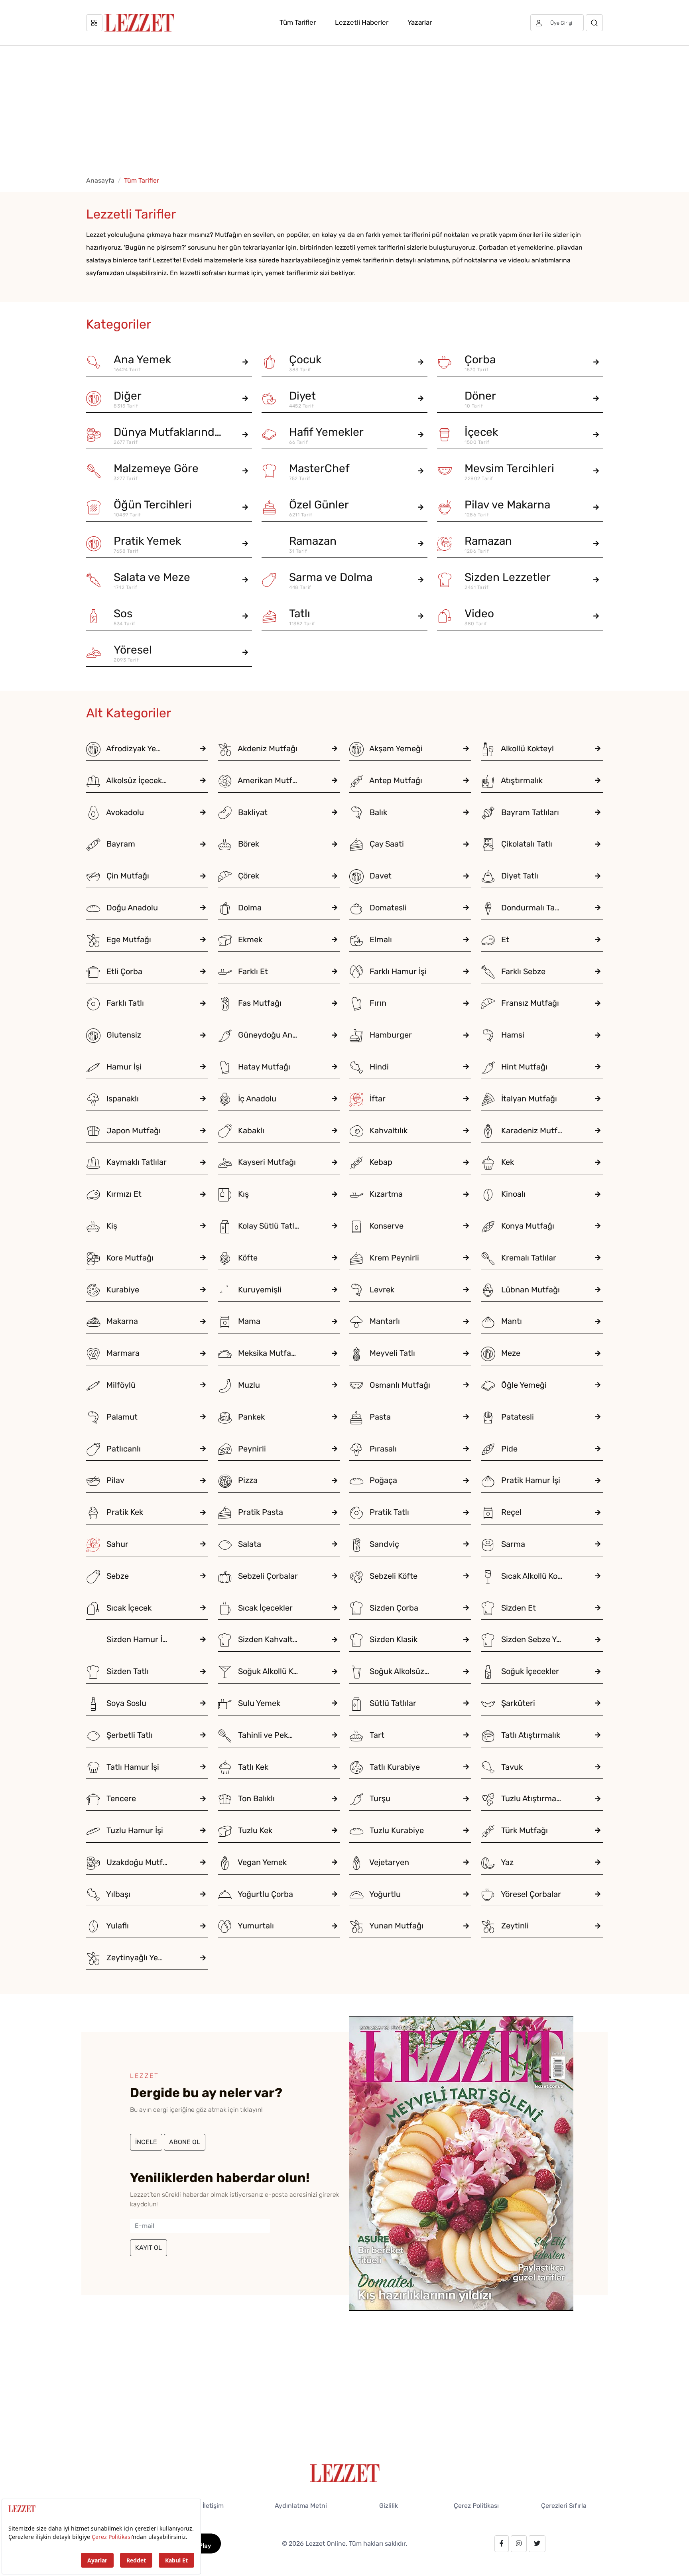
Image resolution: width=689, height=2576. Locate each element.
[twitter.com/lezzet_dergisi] (537, 2544)
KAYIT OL (149, 2248)
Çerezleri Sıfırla (564, 2506)
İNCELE (146, 2142)
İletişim (213, 2506)
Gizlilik (389, 2506)
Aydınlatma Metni (301, 2506)
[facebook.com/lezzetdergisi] (502, 2544)
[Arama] (594, 23)
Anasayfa (100, 180)
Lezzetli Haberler (362, 22)
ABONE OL (185, 2142)
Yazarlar (420, 22)
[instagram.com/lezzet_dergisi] (519, 2544)
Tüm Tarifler (298, 22)
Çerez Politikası (476, 2506)
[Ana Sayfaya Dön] (345, 2473)
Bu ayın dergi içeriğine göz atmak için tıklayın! (196, 2110)
